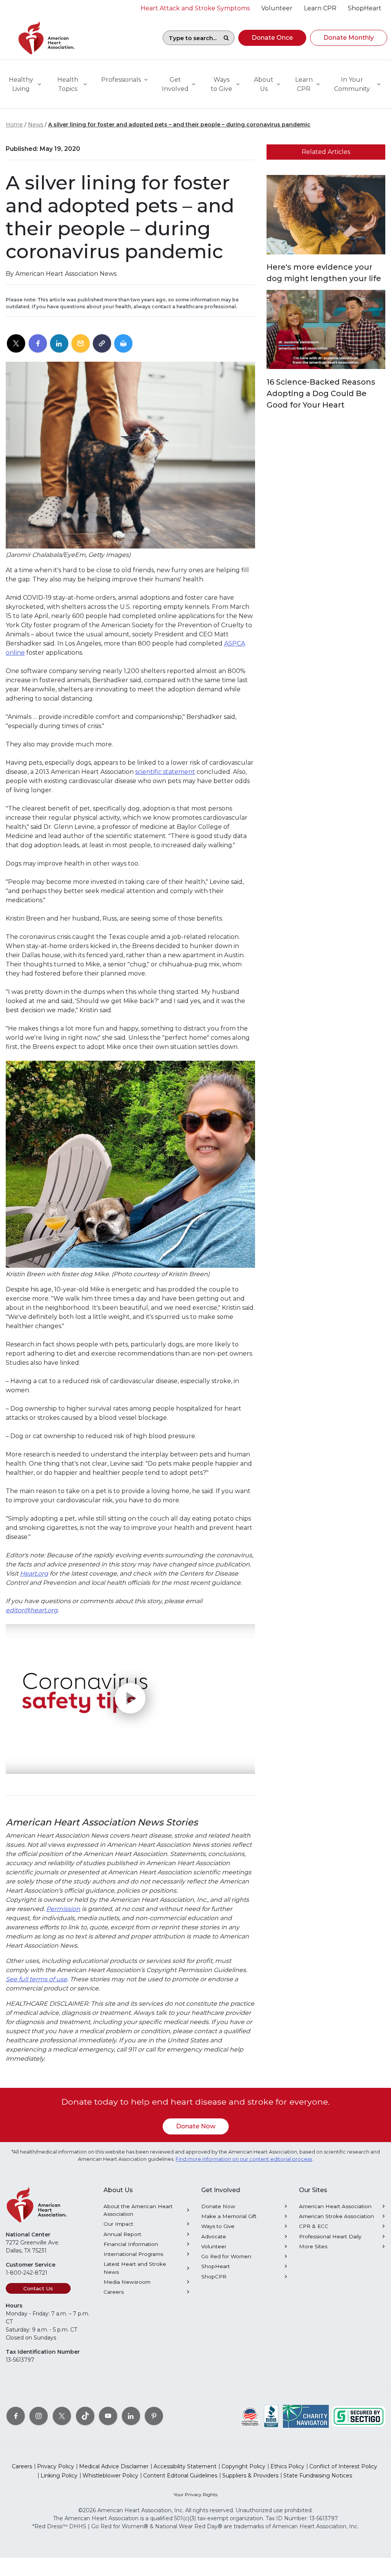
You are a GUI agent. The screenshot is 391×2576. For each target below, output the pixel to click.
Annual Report (122, 2234)
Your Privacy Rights (195, 2494)
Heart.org (34, 1574)
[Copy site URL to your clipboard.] (102, 344)
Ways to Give (218, 2226)
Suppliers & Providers (250, 2476)
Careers (114, 2292)
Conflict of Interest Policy (343, 2466)
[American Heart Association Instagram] (39, 2416)
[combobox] (191, 38)
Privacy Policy (56, 2466)
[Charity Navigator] (306, 2416)
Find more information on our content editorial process (244, 2159)
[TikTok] (85, 2416)
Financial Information (131, 2244)
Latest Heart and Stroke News (135, 2268)
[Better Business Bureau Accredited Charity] (271, 2416)
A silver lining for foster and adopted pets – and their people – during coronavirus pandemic (179, 125)
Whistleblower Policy (110, 2476)
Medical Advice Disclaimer (114, 2466)
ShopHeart (216, 2266)
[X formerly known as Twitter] (62, 2416)
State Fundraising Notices (318, 2476)
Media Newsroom (127, 2282)
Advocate (214, 2236)
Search (226, 38)
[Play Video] (130, 1699)
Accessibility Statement (185, 2466)
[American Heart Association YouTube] (108, 2416)
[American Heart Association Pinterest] (154, 2416)
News (36, 125)
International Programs (133, 2254)
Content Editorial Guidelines (180, 2476)
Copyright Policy (243, 2466)
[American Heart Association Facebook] (16, 2416)
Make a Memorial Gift (229, 2216)
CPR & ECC (314, 2226)
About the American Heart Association (138, 2210)
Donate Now (196, 2126)
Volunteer (214, 2246)
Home (14, 125)
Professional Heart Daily (330, 2236)
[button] (272, 38)
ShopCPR (214, 2277)
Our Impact (118, 2224)
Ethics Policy (287, 2466)
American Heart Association (335, 2206)
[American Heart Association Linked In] (131, 2416)
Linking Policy (59, 2476)
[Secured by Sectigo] (359, 2416)
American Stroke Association (336, 2216)
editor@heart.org (32, 1610)
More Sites (313, 2246)
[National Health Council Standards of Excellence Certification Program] (250, 2416)
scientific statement (165, 772)
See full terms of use (36, 1979)
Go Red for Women (226, 2256)
